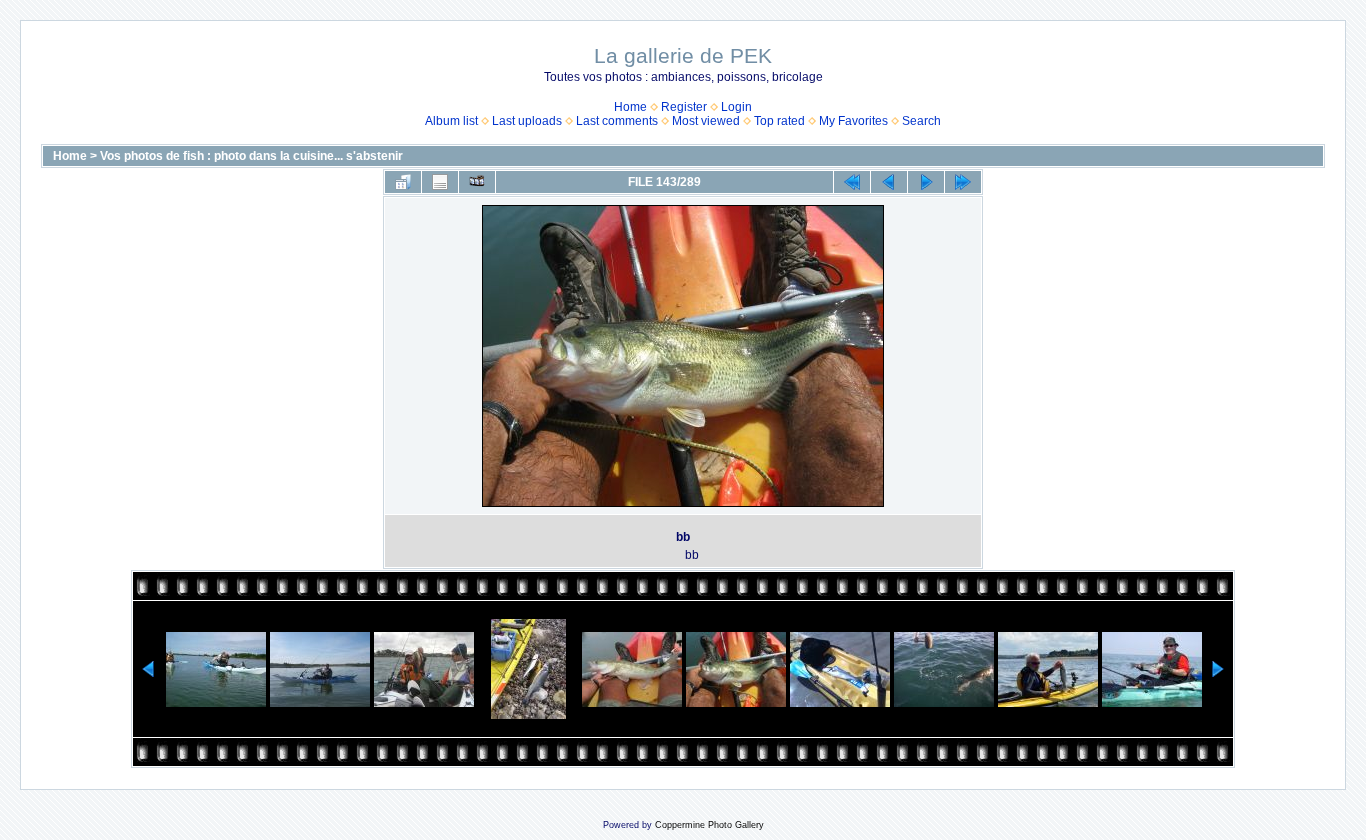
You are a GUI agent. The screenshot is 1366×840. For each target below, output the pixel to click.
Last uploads (527, 121)
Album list (451, 121)
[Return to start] (852, 182)
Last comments (617, 121)
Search (921, 121)
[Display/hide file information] (440, 182)
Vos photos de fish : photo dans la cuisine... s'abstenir (251, 156)
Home (630, 107)
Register (684, 107)
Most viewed (706, 121)
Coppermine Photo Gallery (709, 825)
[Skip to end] (963, 182)
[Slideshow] (477, 182)
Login (736, 107)
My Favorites (853, 121)
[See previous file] (889, 182)
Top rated (779, 121)
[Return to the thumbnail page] (403, 182)
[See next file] (926, 182)
